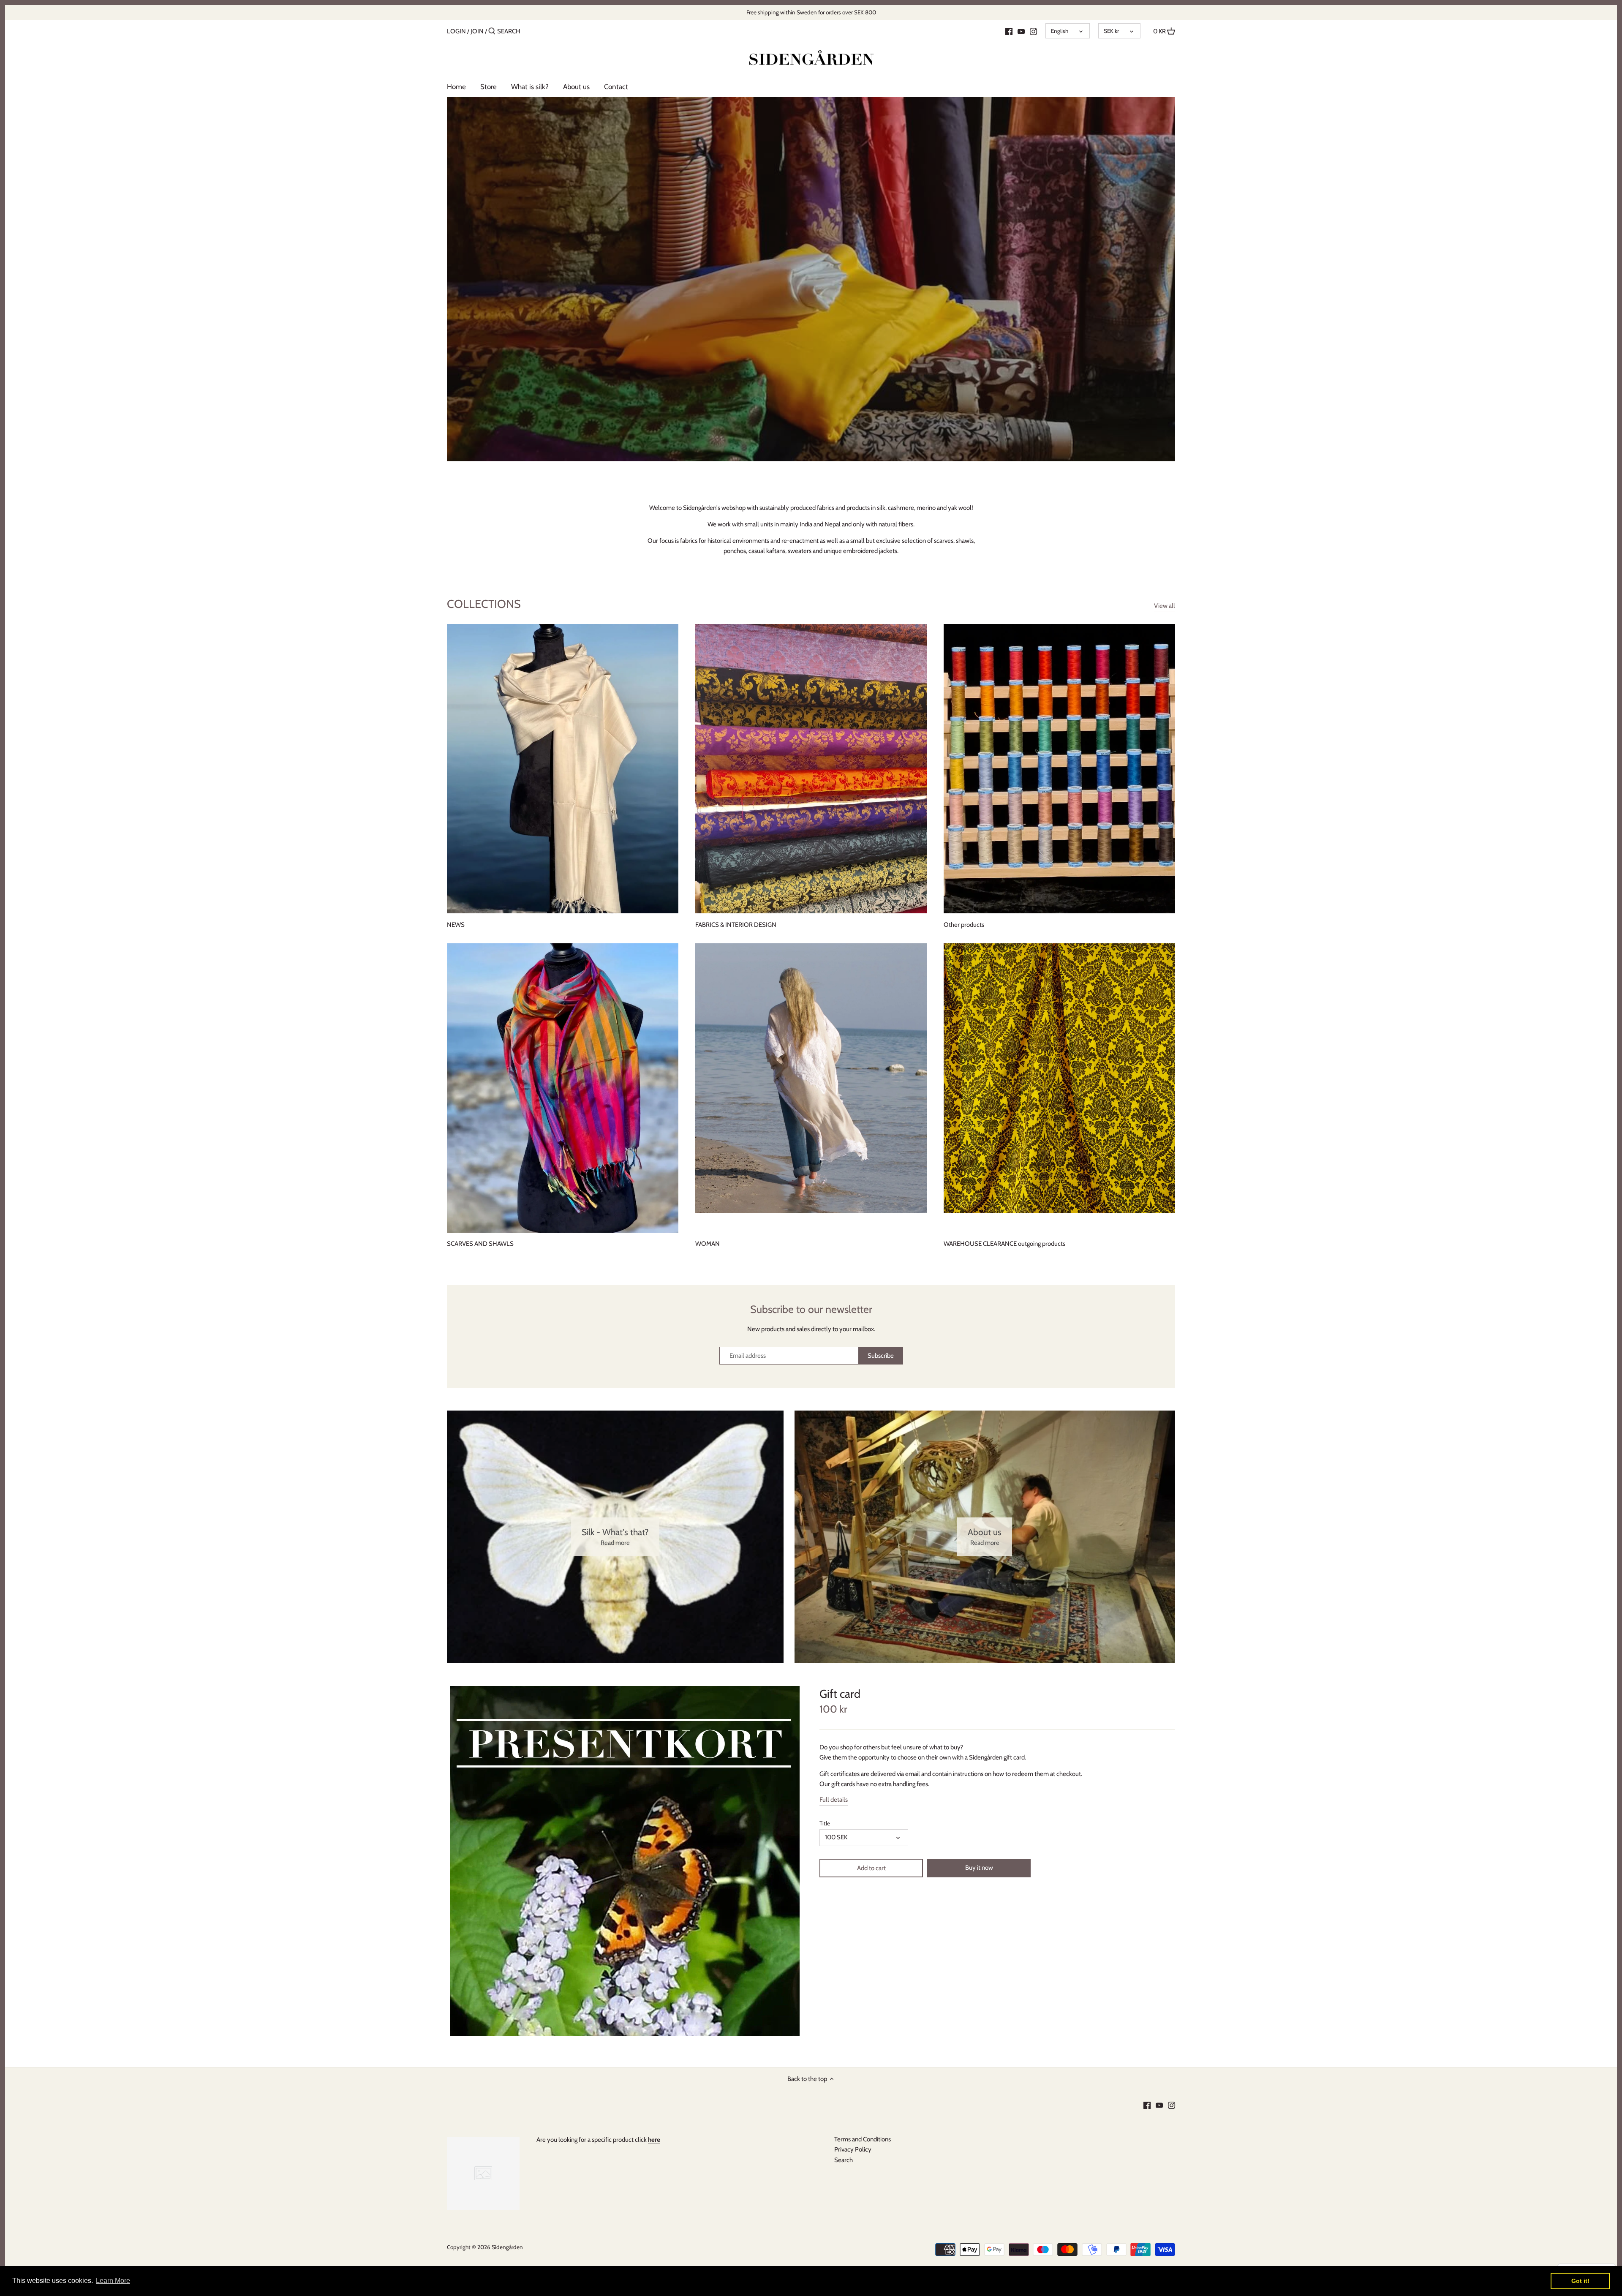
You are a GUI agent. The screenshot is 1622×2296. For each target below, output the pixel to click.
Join (477, 31)
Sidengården (507, 2247)
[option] (811, 279)
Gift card (840, 1694)
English (1060, 31)
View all (1165, 606)
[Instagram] (1033, 31)
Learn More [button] (113, 2281)
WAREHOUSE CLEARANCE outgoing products (1004, 1244)
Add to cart (871, 1868)
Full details (834, 1800)
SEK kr (1111, 31)
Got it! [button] (1580, 2281)
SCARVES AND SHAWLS (480, 1244)
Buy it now (979, 1868)
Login (456, 31)
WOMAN (708, 1244)
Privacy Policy (853, 2149)
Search (844, 2160)
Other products (964, 925)
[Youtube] (1021, 31)
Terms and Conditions (863, 2139)
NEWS (456, 925)
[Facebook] (1009, 31)
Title (825, 1823)
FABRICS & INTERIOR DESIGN (736, 925)
